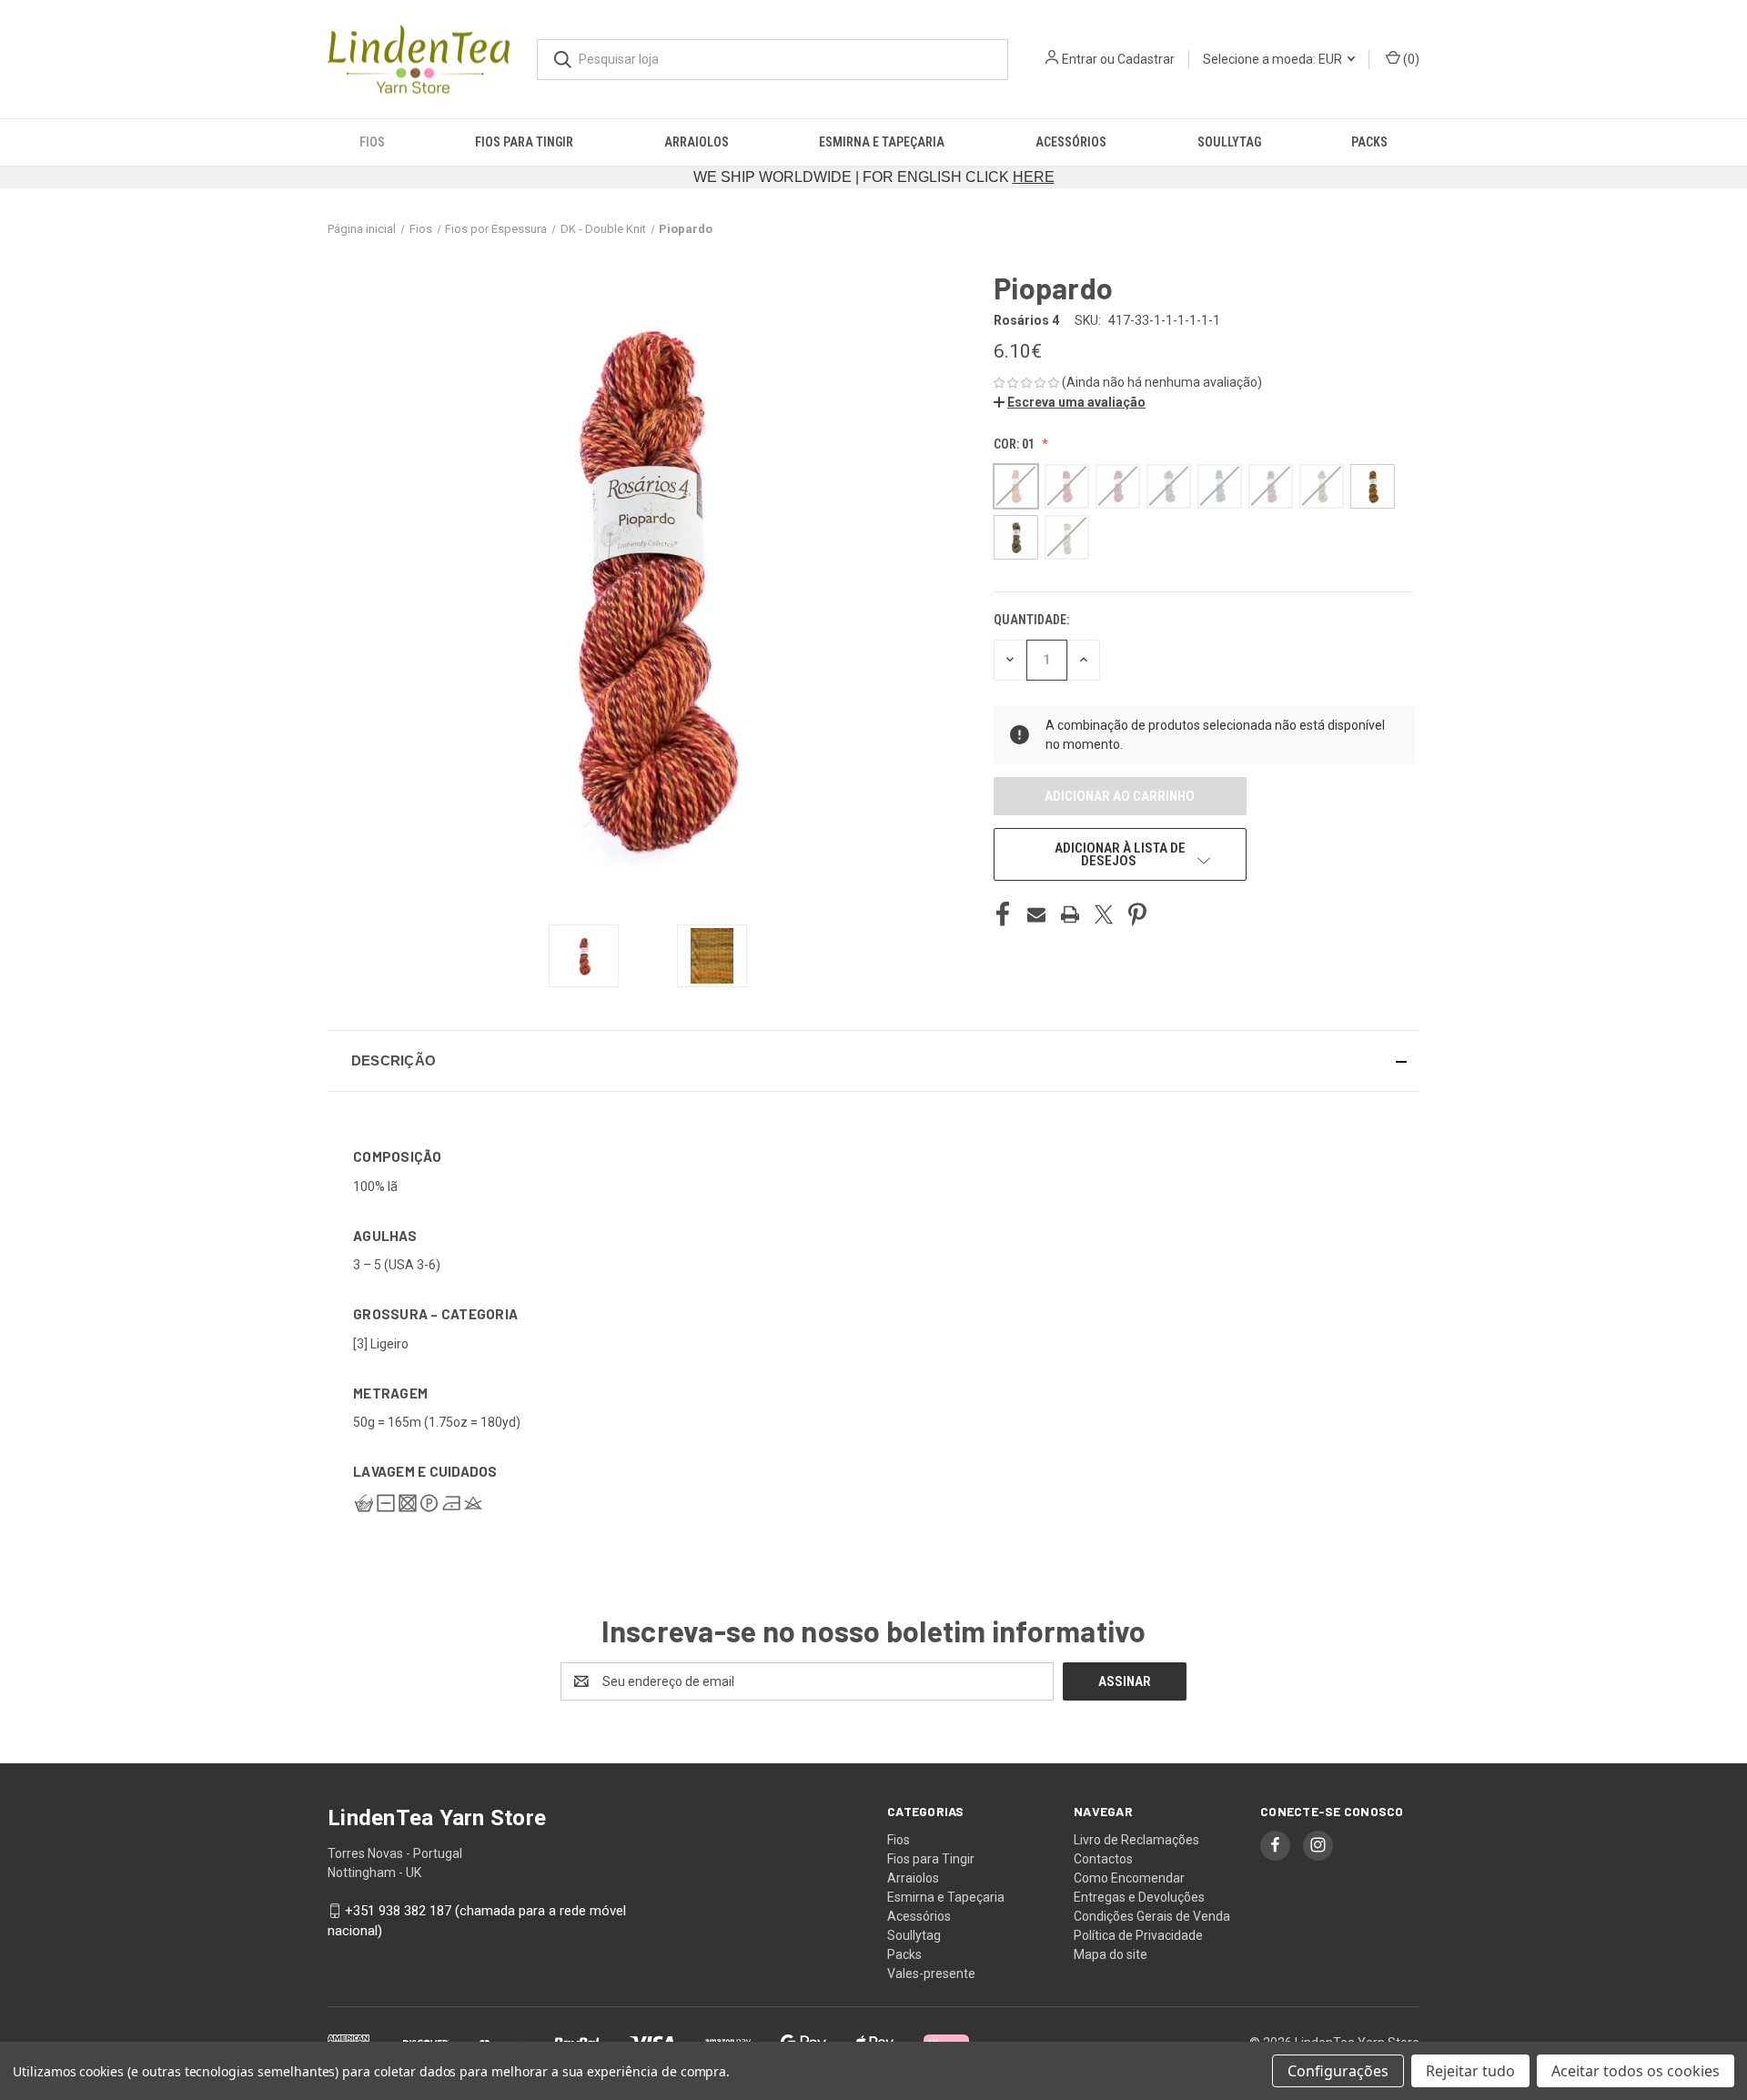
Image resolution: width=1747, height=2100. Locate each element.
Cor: (1014, 444)
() (1410, 59)
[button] (1070, 402)
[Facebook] (1003, 914)
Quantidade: (1031, 620)
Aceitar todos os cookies (1636, 2071)
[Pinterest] (1137, 914)
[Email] (1036, 914)
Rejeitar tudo (1470, 2071)
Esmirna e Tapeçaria (882, 142)
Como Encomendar (1129, 1878)
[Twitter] (1104, 914)
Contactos (1103, 1859)
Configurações (1338, 2071)
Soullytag (1229, 142)
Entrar (1080, 59)
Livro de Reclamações (1136, 1840)
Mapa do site (1111, 1954)
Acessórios (1071, 142)
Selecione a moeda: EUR (1274, 59)
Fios (372, 142)
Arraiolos (697, 142)
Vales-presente (931, 1974)
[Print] (1070, 914)
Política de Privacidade (1138, 1935)
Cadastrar (1146, 59)
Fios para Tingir (524, 142)
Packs (1369, 142)
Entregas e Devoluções (1139, 1897)
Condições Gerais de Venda (1152, 1916)
